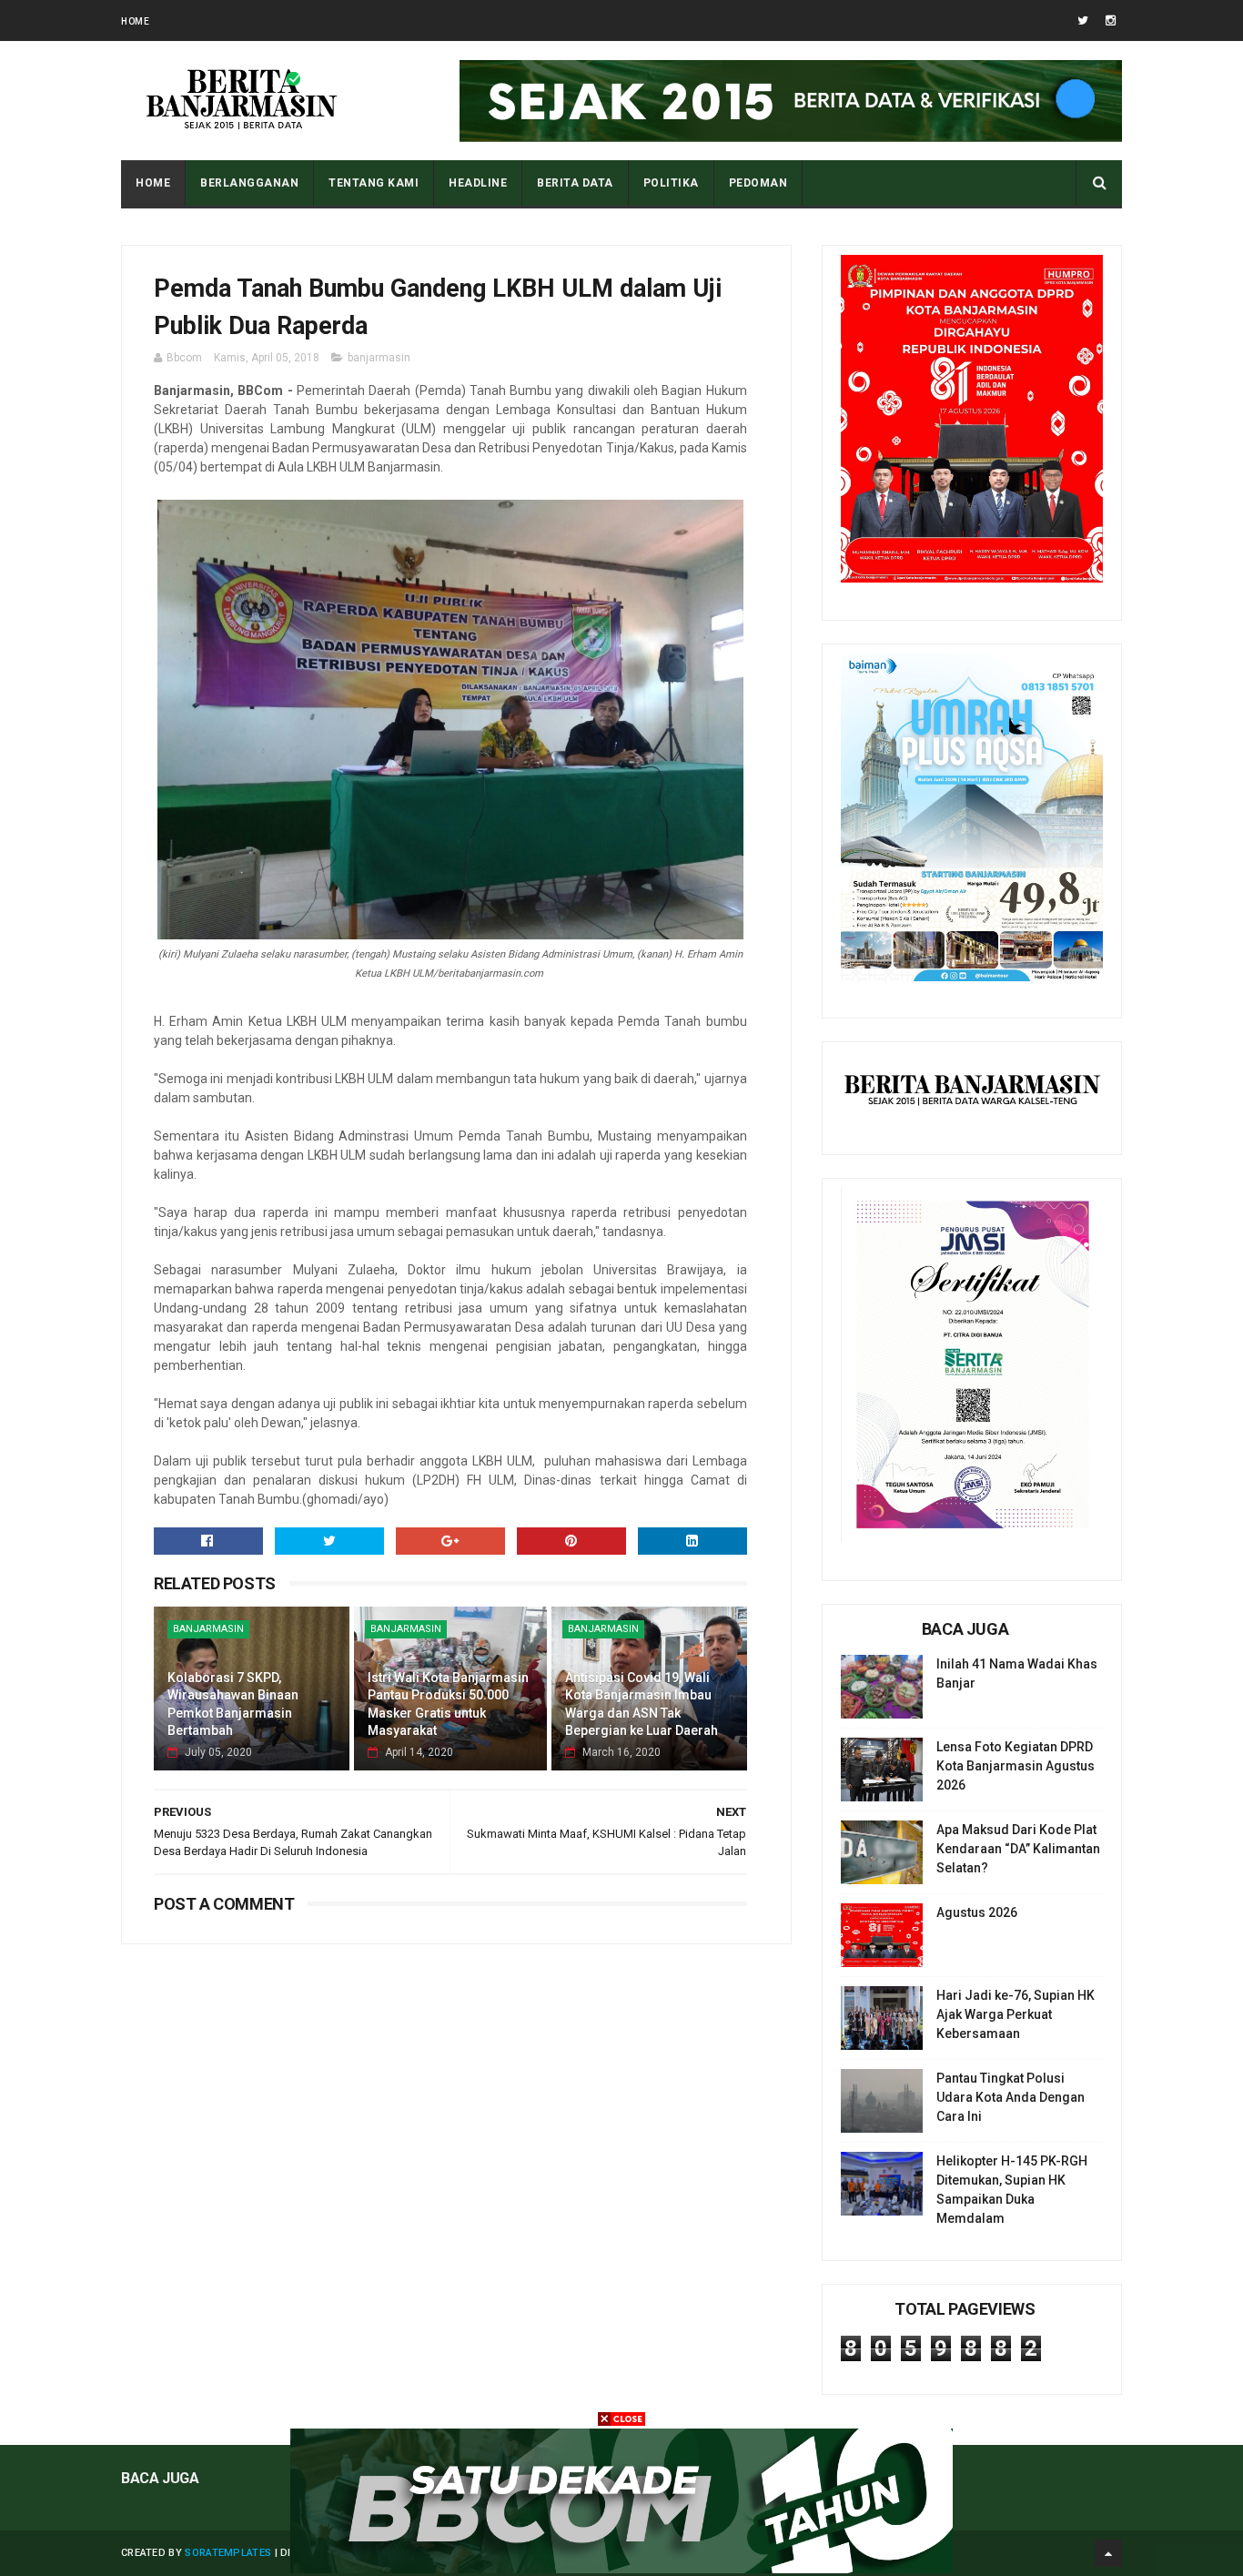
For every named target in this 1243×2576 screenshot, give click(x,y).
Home (135, 21)
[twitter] (1083, 20)
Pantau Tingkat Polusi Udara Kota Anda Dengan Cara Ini (1011, 2097)
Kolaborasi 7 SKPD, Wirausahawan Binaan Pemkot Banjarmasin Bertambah (233, 1704)
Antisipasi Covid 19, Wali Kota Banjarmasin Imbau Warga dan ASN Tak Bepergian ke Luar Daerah (642, 1704)
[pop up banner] (621, 2569)
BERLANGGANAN (249, 183)
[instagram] (1111, 20)
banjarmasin (379, 358)
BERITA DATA (575, 183)
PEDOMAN (758, 183)
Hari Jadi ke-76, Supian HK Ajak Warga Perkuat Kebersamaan (1016, 2014)
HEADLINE (478, 183)
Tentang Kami (374, 183)
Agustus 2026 (977, 1912)
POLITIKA (671, 183)
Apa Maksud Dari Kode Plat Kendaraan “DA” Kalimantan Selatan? (1018, 1849)
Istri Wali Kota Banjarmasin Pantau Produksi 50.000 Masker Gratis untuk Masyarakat (448, 1704)
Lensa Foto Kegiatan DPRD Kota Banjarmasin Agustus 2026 (1016, 1766)
